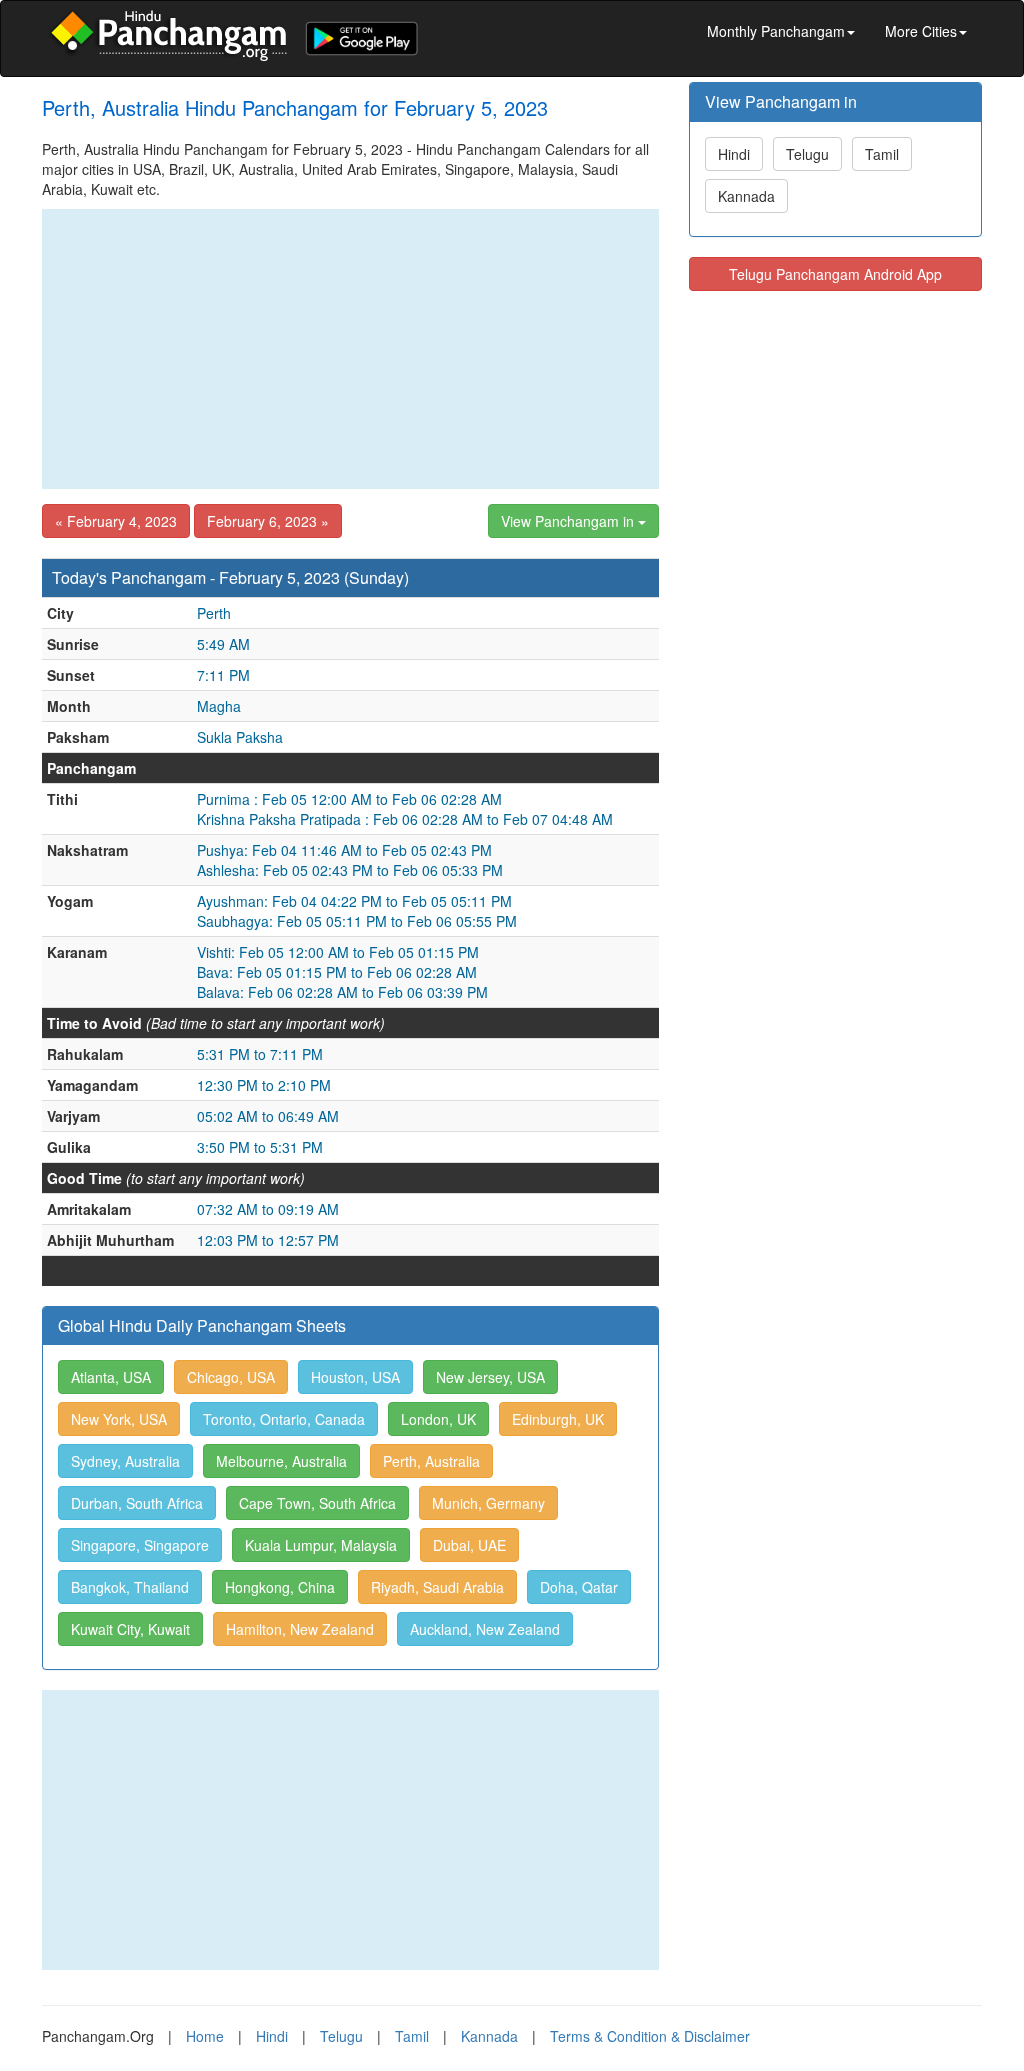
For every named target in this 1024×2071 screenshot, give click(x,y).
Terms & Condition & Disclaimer (650, 2036)
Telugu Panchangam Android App (835, 274)
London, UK (438, 1419)
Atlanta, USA (111, 1377)
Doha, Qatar (579, 1587)
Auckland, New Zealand (485, 1629)
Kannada (746, 196)
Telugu (807, 154)
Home (205, 2036)
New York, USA (119, 1419)
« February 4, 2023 (116, 521)
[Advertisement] (350, 349)
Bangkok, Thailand (130, 1587)
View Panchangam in (569, 521)
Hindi (734, 154)
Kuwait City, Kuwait (130, 1629)
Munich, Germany (488, 1503)
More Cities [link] (921, 31)
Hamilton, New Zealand (300, 1629)
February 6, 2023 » (268, 521)
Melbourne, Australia (281, 1461)
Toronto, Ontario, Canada (284, 1419)
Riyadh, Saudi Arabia (437, 1587)
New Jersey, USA (490, 1377)
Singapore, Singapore (140, 1545)
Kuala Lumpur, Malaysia (321, 1545)
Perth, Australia (431, 1461)
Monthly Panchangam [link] (776, 31)
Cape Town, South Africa (317, 1503)
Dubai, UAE (469, 1545)
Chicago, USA (231, 1377)
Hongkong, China (280, 1587)
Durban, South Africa (137, 1503)
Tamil (882, 154)
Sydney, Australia (125, 1461)
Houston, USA (355, 1377)
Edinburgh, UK (558, 1419)
